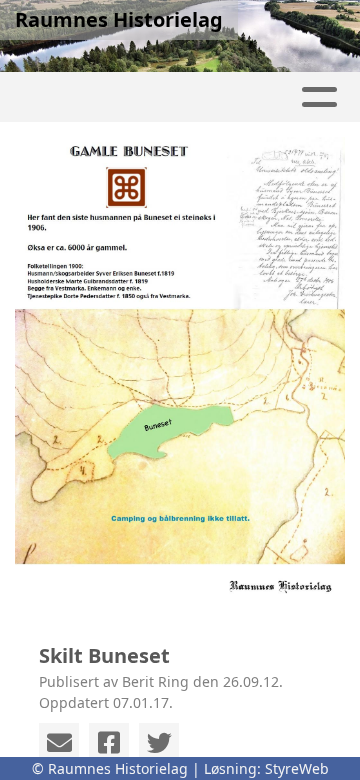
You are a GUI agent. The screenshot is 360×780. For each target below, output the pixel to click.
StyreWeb (297, 768)
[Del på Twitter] (159, 743)
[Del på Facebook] (109, 743)
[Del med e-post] (59, 743)
